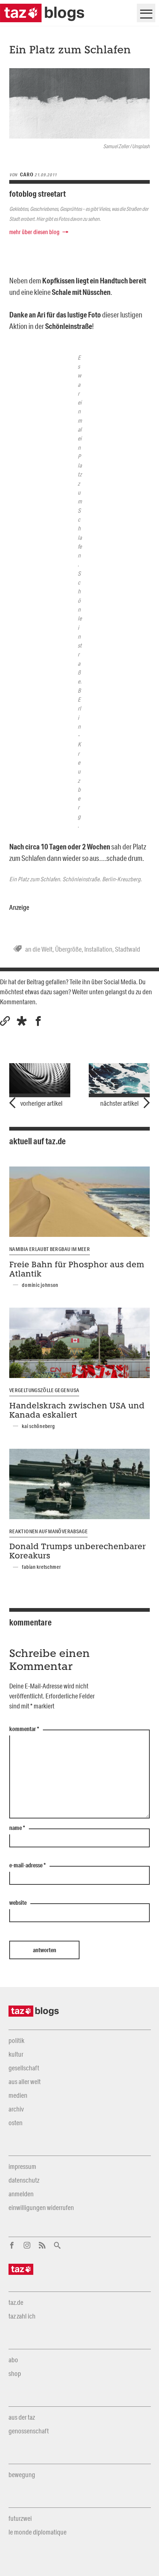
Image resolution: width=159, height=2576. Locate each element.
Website (18, 1903)
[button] (22, 1021)
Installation (98, 949)
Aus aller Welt (25, 2081)
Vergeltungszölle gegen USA (44, 1390)
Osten (16, 2123)
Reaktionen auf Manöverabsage (48, 1531)
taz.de (16, 2302)
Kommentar (24, 1729)
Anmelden (21, 2194)
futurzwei (20, 2518)
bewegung (22, 2475)
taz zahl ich (22, 2316)
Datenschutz (24, 2180)
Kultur (16, 2054)
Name (17, 1828)
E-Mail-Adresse (28, 1866)
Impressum (22, 2166)
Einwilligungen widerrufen (41, 2207)
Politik (16, 2040)
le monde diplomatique (38, 2532)
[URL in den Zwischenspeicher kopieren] (5, 1021)
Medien (18, 2095)
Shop (15, 2373)
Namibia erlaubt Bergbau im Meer (50, 1249)
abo (13, 2360)
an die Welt (39, 949)
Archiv (16, 2109)
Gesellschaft (24, 2068)
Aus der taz (22, 2417)
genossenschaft (29, 2431)
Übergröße (68, 949)
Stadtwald (128, 949)
